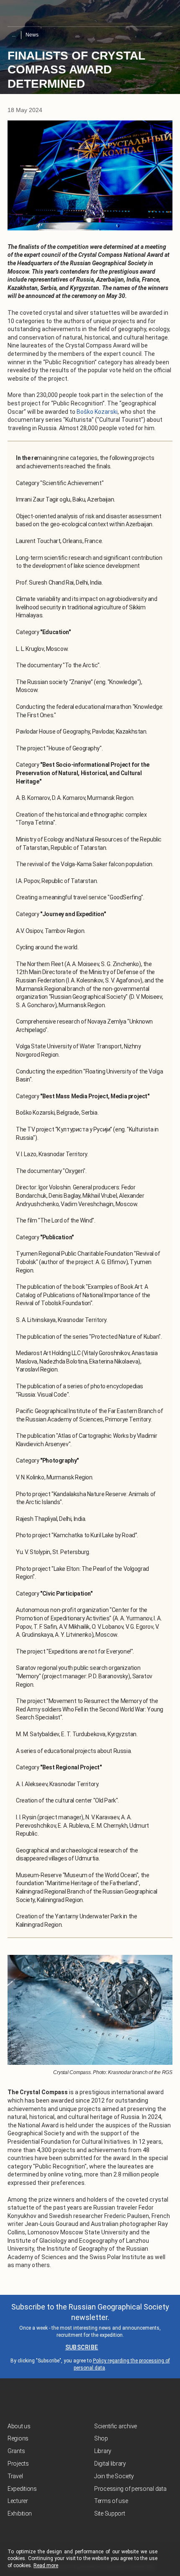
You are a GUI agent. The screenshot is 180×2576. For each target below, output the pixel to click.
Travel (15, 2476)
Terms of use (111, 2501)
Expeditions (22, 2489)
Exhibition (20, 2513)
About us (19, 2426)
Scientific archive (116, 2426)
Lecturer (18, 2501)
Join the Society (114, 2476)
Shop (101, 2438)
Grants (16, 2451)
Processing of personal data (130, 2489)
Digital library (110, 2464)
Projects (18, 2464)
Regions (18, 2438)
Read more (46, 2566)
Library (103, 2451)
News (32, 35)
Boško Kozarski (97, 412)
